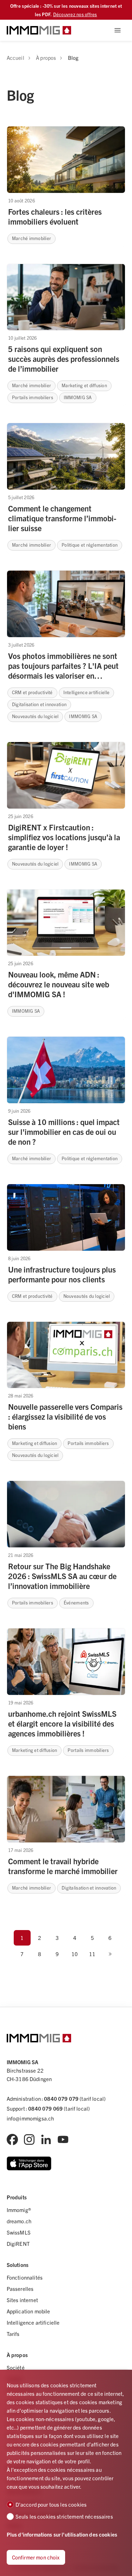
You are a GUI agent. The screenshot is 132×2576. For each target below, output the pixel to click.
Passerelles (20, 2289)
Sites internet (22, 2300)
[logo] (39, 30)
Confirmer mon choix (36, 2557)
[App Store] (29, 2163)
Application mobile (29, 2311)
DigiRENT (18, 2244)
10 (75, 1954)
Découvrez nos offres (75, 14)
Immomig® (19, 2210)
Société (16, 2367)
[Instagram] (29, 2140)
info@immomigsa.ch (30, 2118)
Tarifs (13, 2334)
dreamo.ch (19, 2221)
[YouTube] (63, 2140)
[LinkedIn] (46, 2140)
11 (92, 1954)
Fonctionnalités (25, 2277)
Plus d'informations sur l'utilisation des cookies (62, 2534)
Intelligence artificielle (33, 2322)
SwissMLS (19, 2232)
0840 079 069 (45, 2108)
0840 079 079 (61, 2099)
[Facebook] (12, 2140)
